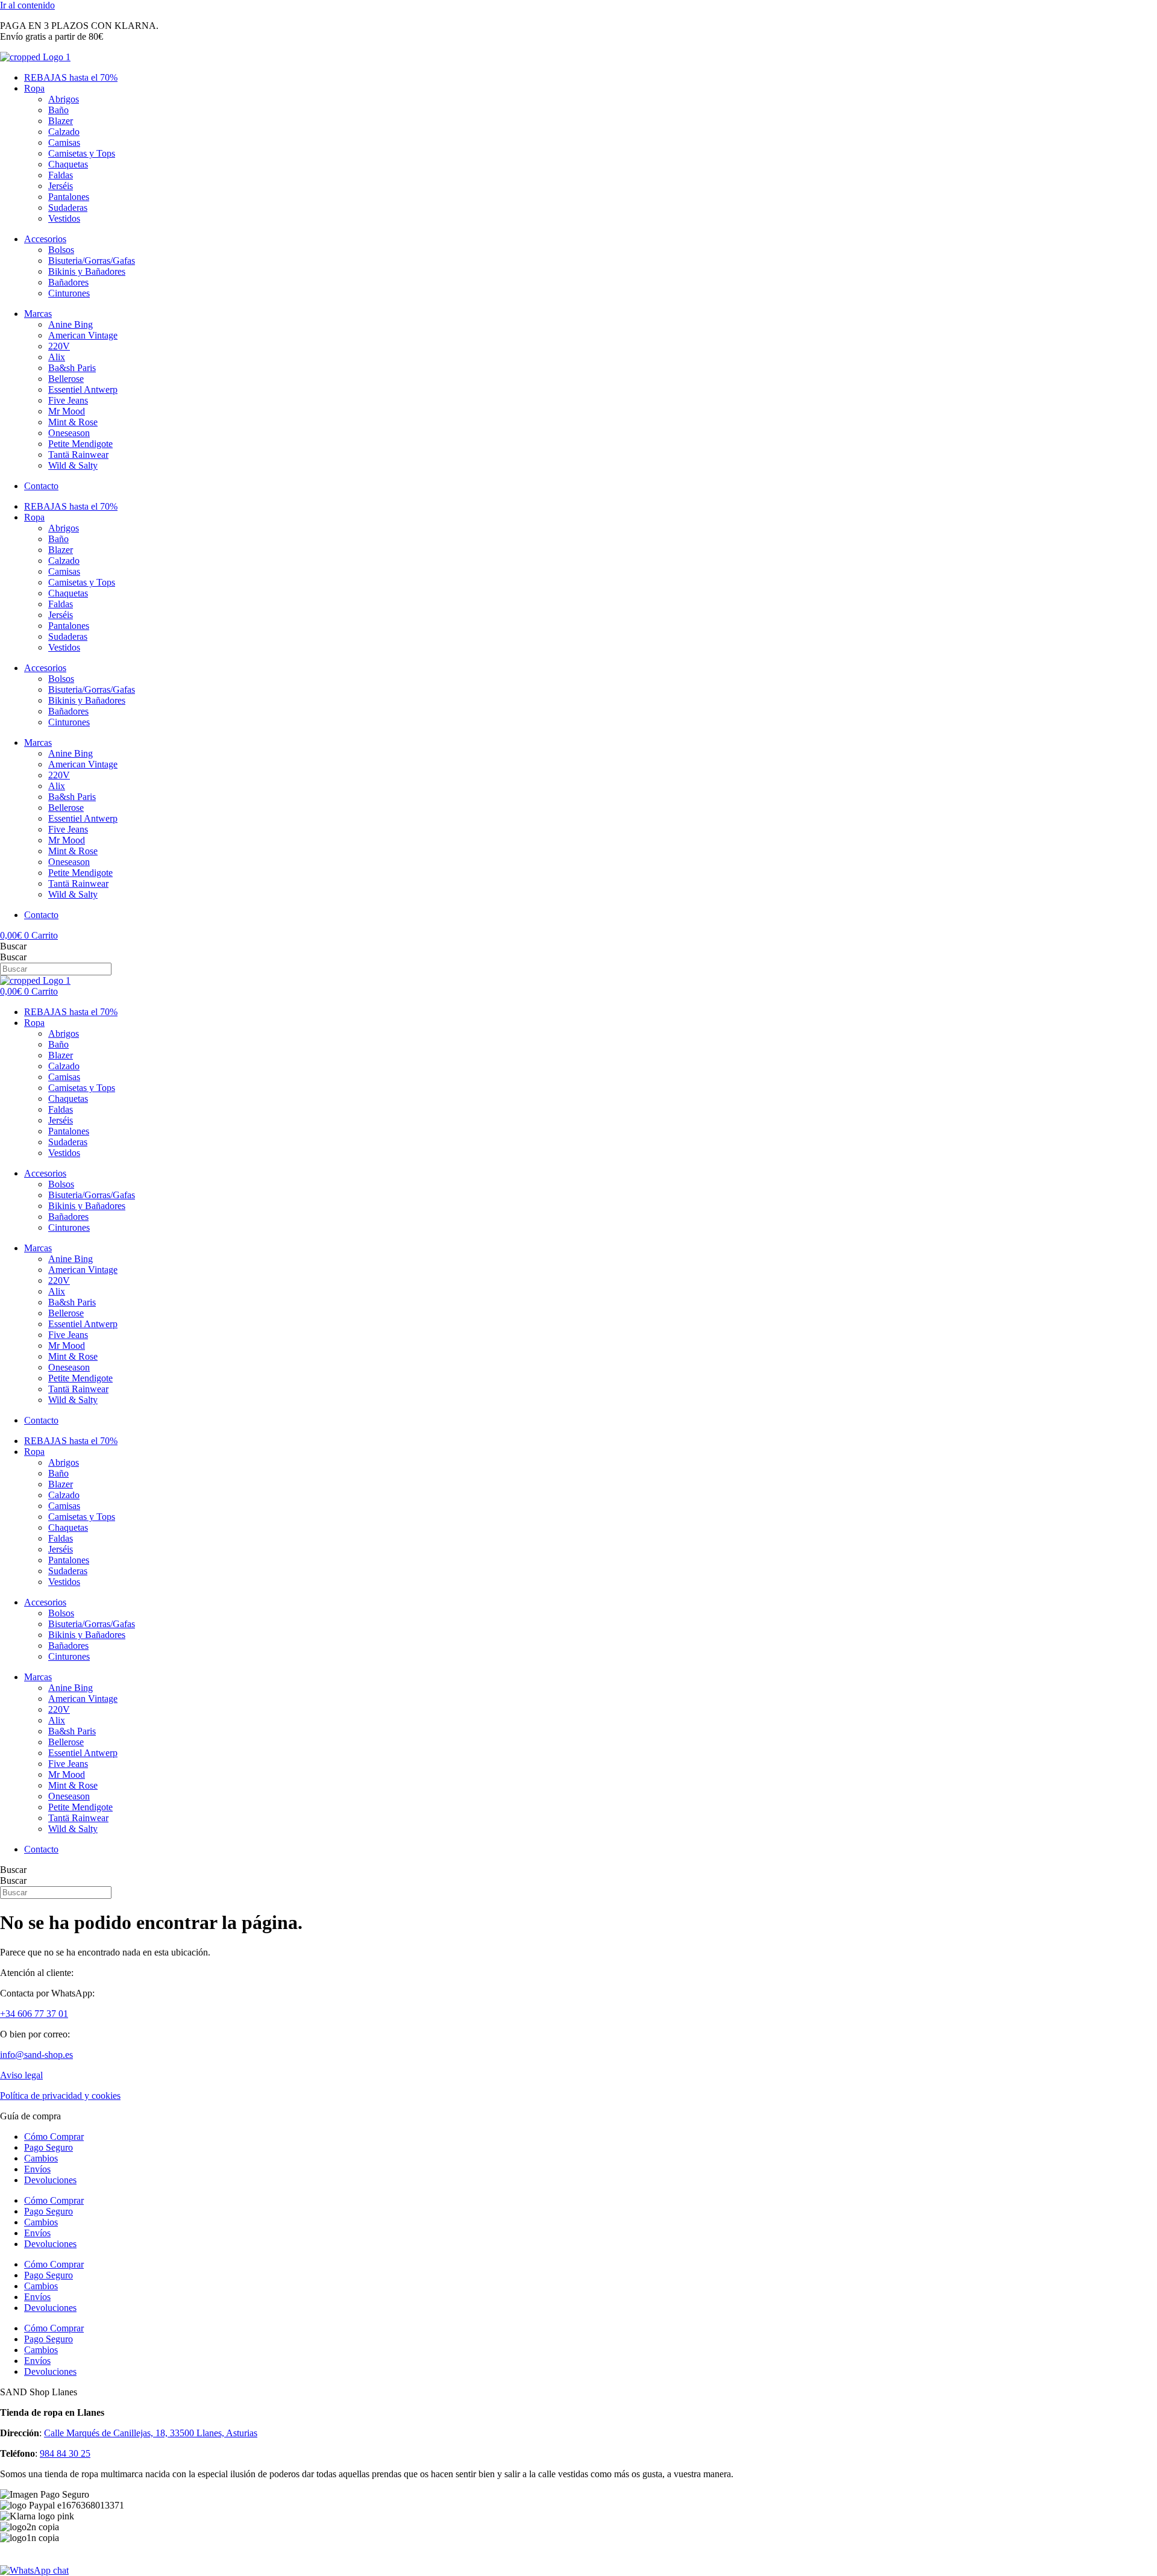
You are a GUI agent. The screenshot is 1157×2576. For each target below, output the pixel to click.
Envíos (37, 2169)
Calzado (64, 132)
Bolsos (61, 250)
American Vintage (83, 335)
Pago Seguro (49, 2147)
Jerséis (61, 186)
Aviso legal (21, 2075)
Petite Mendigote (80, 444)
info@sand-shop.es (36, 2055)
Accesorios (45, 239)
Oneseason (69, 433)
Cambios (41, 2158)
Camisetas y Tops (82, 153)
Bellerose (66, 379)
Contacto (41, 486)
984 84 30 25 (65, 2453)
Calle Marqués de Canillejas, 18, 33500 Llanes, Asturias (151, 2433)
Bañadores (68, 282)
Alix (57, 357)
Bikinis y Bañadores (87, 271)
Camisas (64, 142)
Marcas (38, 314)
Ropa (34, 88)
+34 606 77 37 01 (34, 2014)
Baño (58, 110)
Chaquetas (68, 164)
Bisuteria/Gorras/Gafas (92, 261)
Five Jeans (68, 400)
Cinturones (69, 293)
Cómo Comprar (54, 2137)
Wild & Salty (73, 465)
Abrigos (64, 99)
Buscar (13, 946)
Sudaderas (68, 208)
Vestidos (64, 218)
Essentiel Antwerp (83, 389)
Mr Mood (67, 411)
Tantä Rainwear (78, 455)
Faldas (61, 175)
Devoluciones (50, 2180)
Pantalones (69, 197)
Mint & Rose (73, 422)
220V (59, 346)
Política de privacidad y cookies (60, 2096)
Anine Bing (71, 324)
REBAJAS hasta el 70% (71, 77)
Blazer (61, 121)
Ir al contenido (27, 5)
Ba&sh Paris (72, 368)
